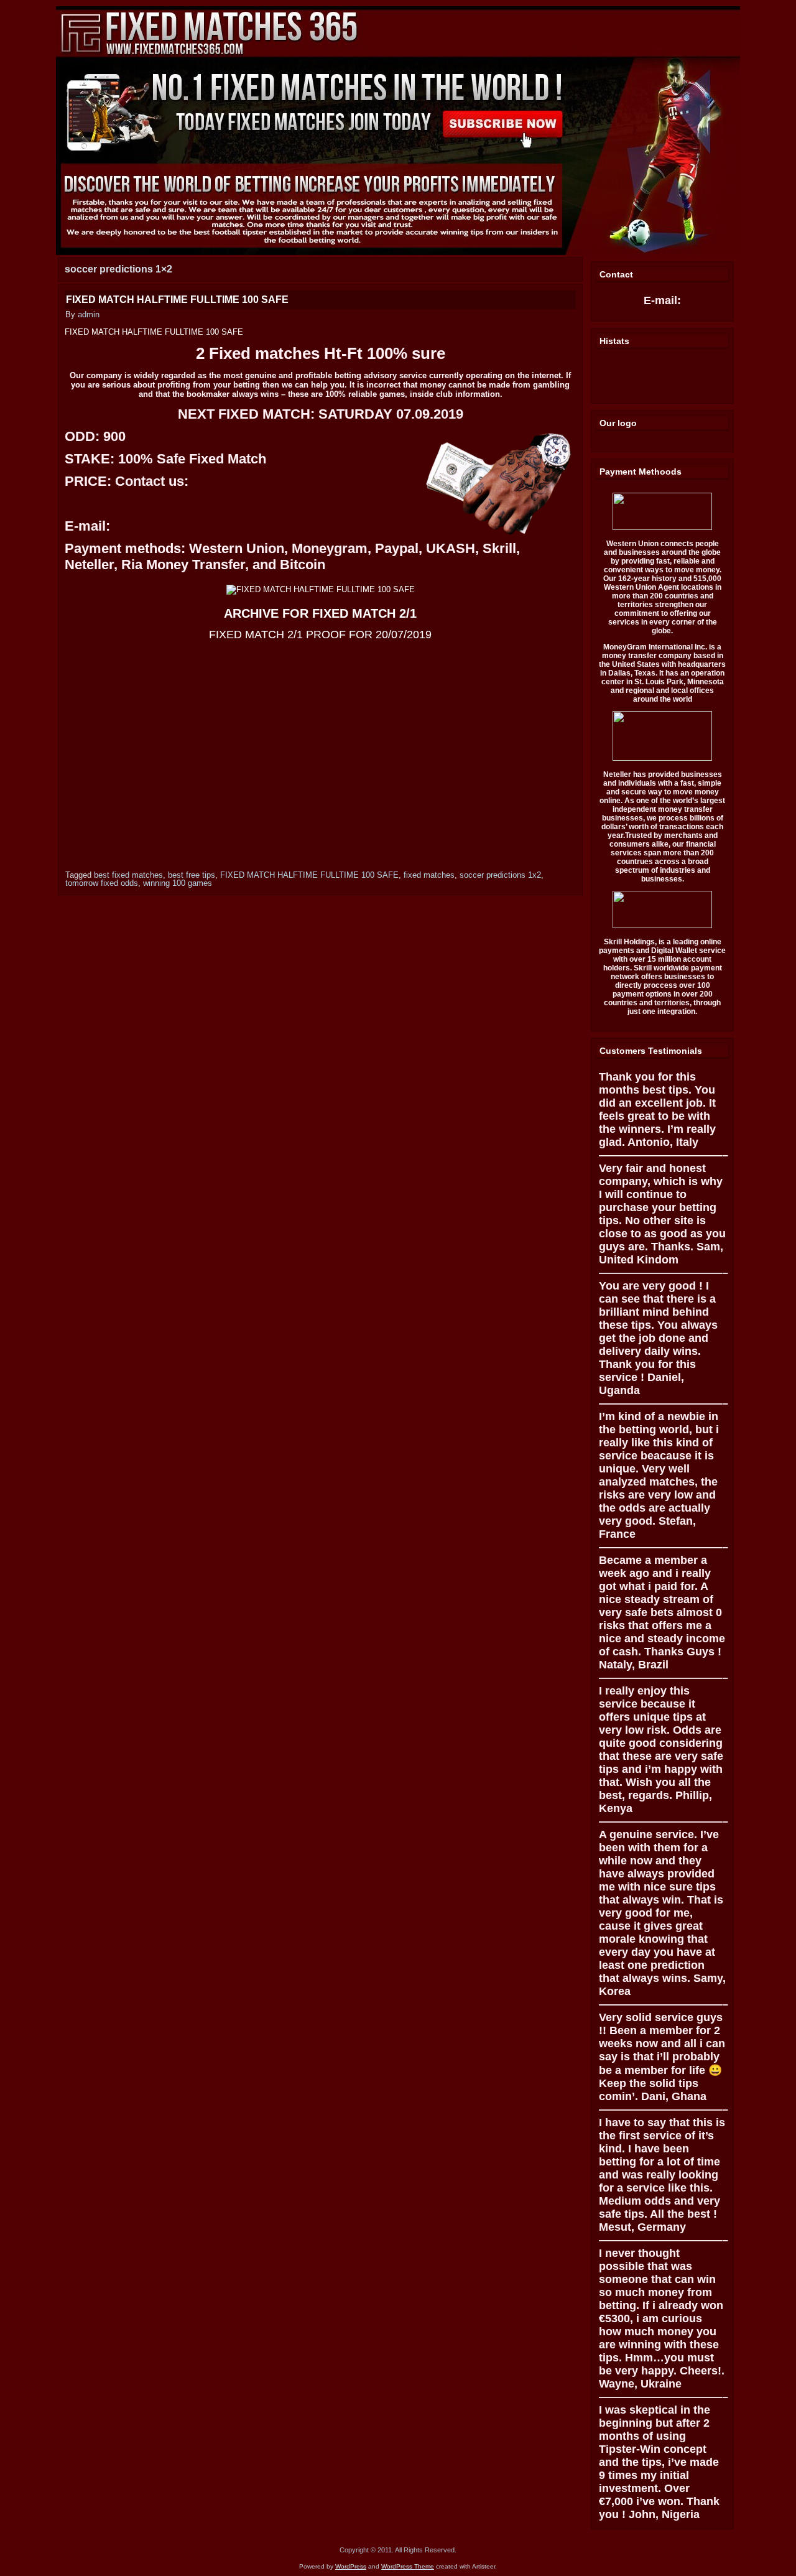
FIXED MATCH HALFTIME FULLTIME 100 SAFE (177, 300)
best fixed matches (128, 875)
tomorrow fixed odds (102, 883)
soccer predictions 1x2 (500, 875)
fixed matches (429, 875)
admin (89, 314)
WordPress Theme (408, 2566)
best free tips (192, 875)
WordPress (351, 2566)
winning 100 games (178, 883)
